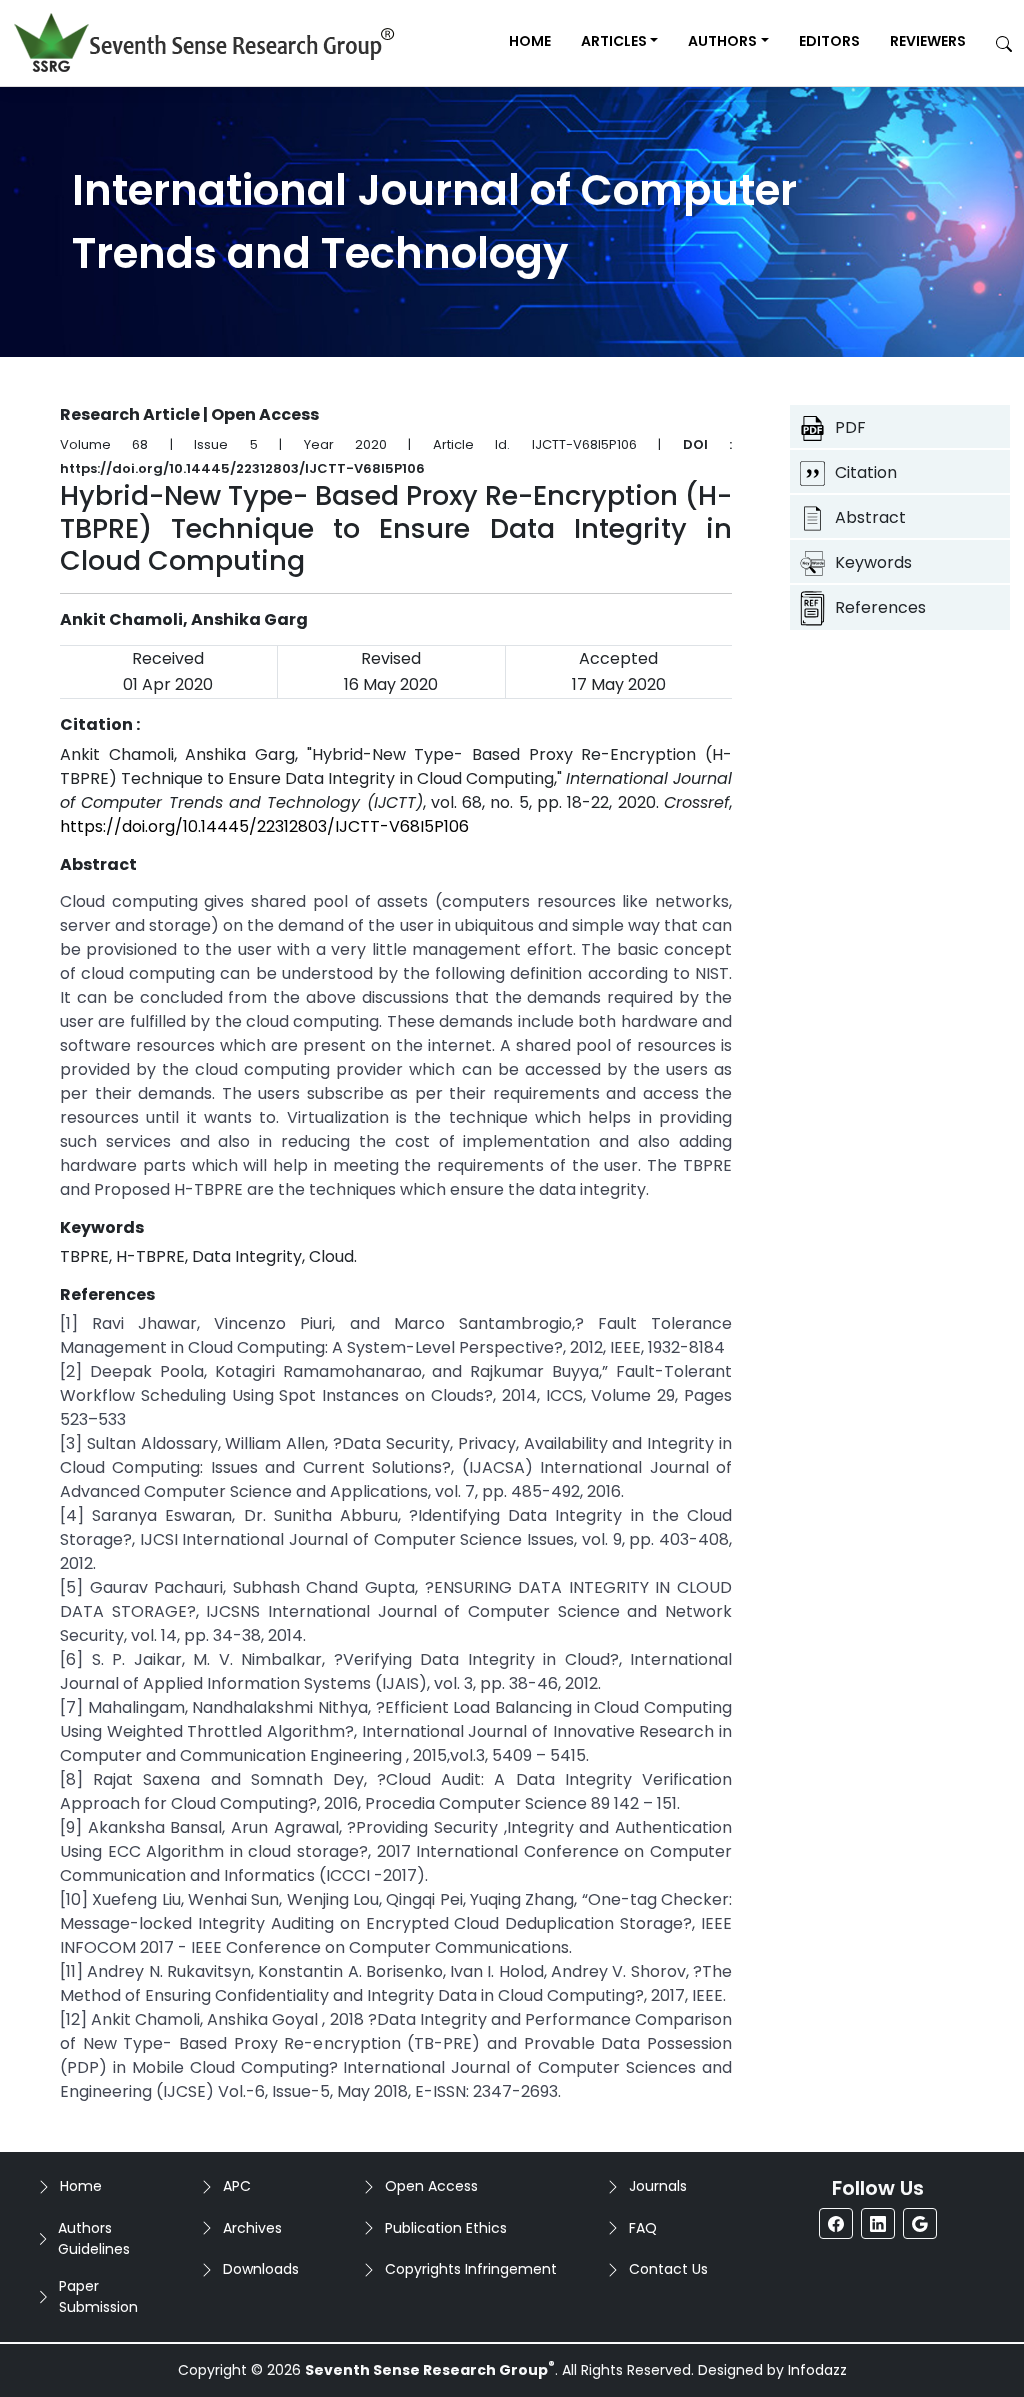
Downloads (261, 2269)
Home (530, 41)
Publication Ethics (446, 2228)
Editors (829, 41)
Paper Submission (98, 2296)
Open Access (431, 2186)
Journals (658, 2186)
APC (237, 2186)
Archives (252, 2228)
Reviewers (928, 41)
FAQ (643, 2228)
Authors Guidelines (94, 2238)
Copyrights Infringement (471, 2269)
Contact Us (668, 2269)
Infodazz (817, 2370)
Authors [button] (722, 41)
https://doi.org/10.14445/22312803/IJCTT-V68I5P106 (264, 826)
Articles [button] (614, 41)
